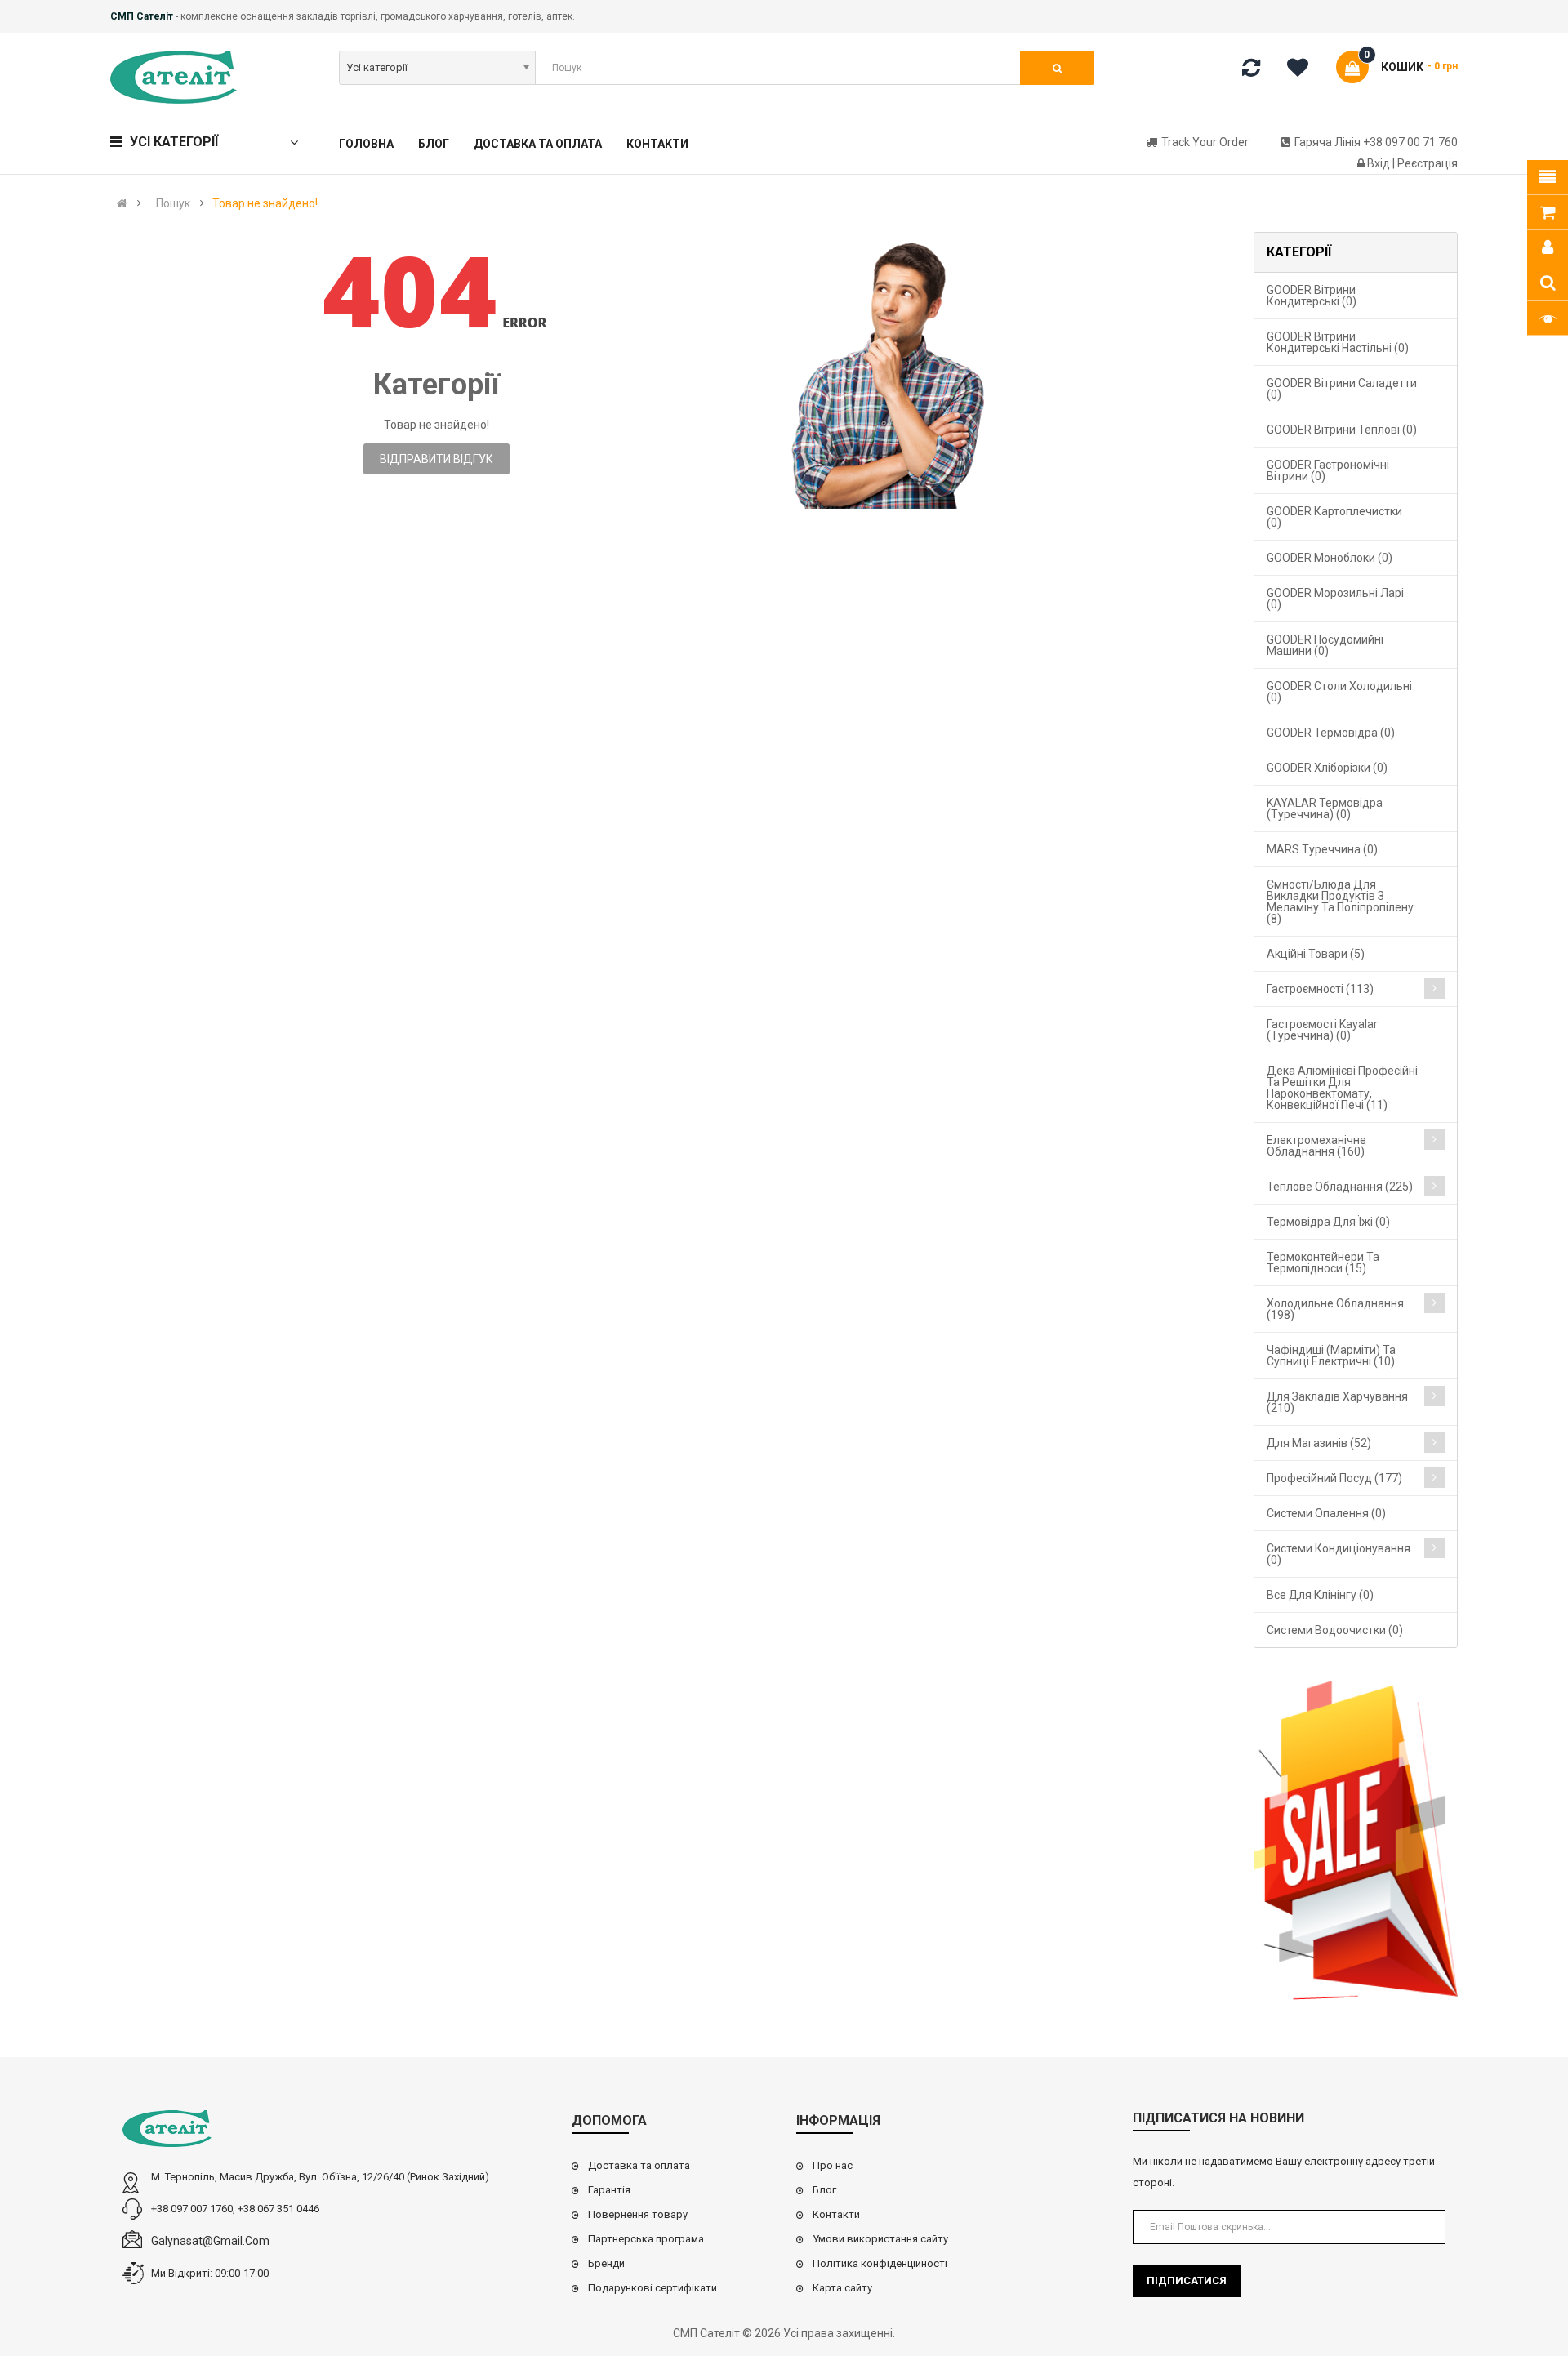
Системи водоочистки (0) (1335, 1630)
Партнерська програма (646, 2239)
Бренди (606, 2263)
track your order (1205, 142)
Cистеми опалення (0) (1326, 1513)
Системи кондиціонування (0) (1339, 1554)
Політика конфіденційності (880, 2263)
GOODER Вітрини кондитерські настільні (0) (1338, 342)
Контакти (836, 2214)
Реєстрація (1428, 163)
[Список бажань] (1303, 70)
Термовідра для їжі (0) (1328, 1222)
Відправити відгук (437, 459)
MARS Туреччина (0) (1322, 849)
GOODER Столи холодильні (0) (1339, 692)
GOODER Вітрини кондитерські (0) (1312, 296)
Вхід (1380, 163)
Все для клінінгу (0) (1320, 1595)
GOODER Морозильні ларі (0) (1335, 599)
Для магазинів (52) (1319, 1443)
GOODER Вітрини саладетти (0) (1342, 389)
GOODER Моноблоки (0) (1330, 558)
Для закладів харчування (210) (1337, 1402)
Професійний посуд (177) (1334, 1478)
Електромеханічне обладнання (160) (1316, 1146)
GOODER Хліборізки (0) (1327, 768)
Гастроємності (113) (1320, 989)
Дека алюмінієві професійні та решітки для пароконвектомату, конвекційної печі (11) (1342, 1088)
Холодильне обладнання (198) (1335, 1309)
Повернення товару (638, 2214)
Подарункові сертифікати (653, 2288)
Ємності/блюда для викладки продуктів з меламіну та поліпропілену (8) (1340, 902)
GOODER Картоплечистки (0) (1334, 517)
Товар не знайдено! (265, 203)
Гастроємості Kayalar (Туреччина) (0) (1322, 1030)
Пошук (173, 203)
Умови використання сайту (880, 2239)
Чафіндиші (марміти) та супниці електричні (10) (1331, 1356)
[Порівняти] (1251, 71)
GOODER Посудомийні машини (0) (1325, 645)
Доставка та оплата (639, 2165)
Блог (824, 2190)
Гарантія (609, 2190)
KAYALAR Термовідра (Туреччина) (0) (1325, 808)
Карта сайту (842, 2288)
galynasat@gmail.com (210, 2241)
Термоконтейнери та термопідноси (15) (1323, 1263)
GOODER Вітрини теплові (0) (1342, 430)
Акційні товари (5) (1316, 954)
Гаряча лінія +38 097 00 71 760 (1376, 142)
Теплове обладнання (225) (1340, 1187)
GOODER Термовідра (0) (1331, 733)
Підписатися (1187, 2280)
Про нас (833, 2165)
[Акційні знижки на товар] (1356, 1841)
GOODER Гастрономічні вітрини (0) (1328, 470)
